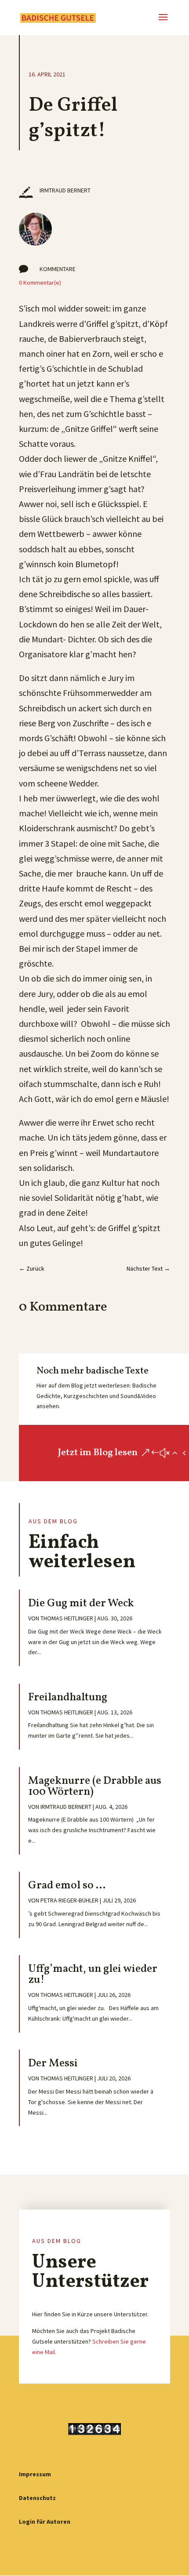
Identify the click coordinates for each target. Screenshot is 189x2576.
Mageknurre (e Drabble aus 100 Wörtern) (95, 1786)
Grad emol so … (67, 1886)
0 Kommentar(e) (40, 283)
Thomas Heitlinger (67, 1618)
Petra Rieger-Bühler (69, 1900)
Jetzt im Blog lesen (98, 1453)
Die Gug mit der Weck (81, 1603)
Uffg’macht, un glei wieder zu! (93, 1975)
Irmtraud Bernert (66, 1807)
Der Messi (53, 2063)
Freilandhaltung (68, 1697)
